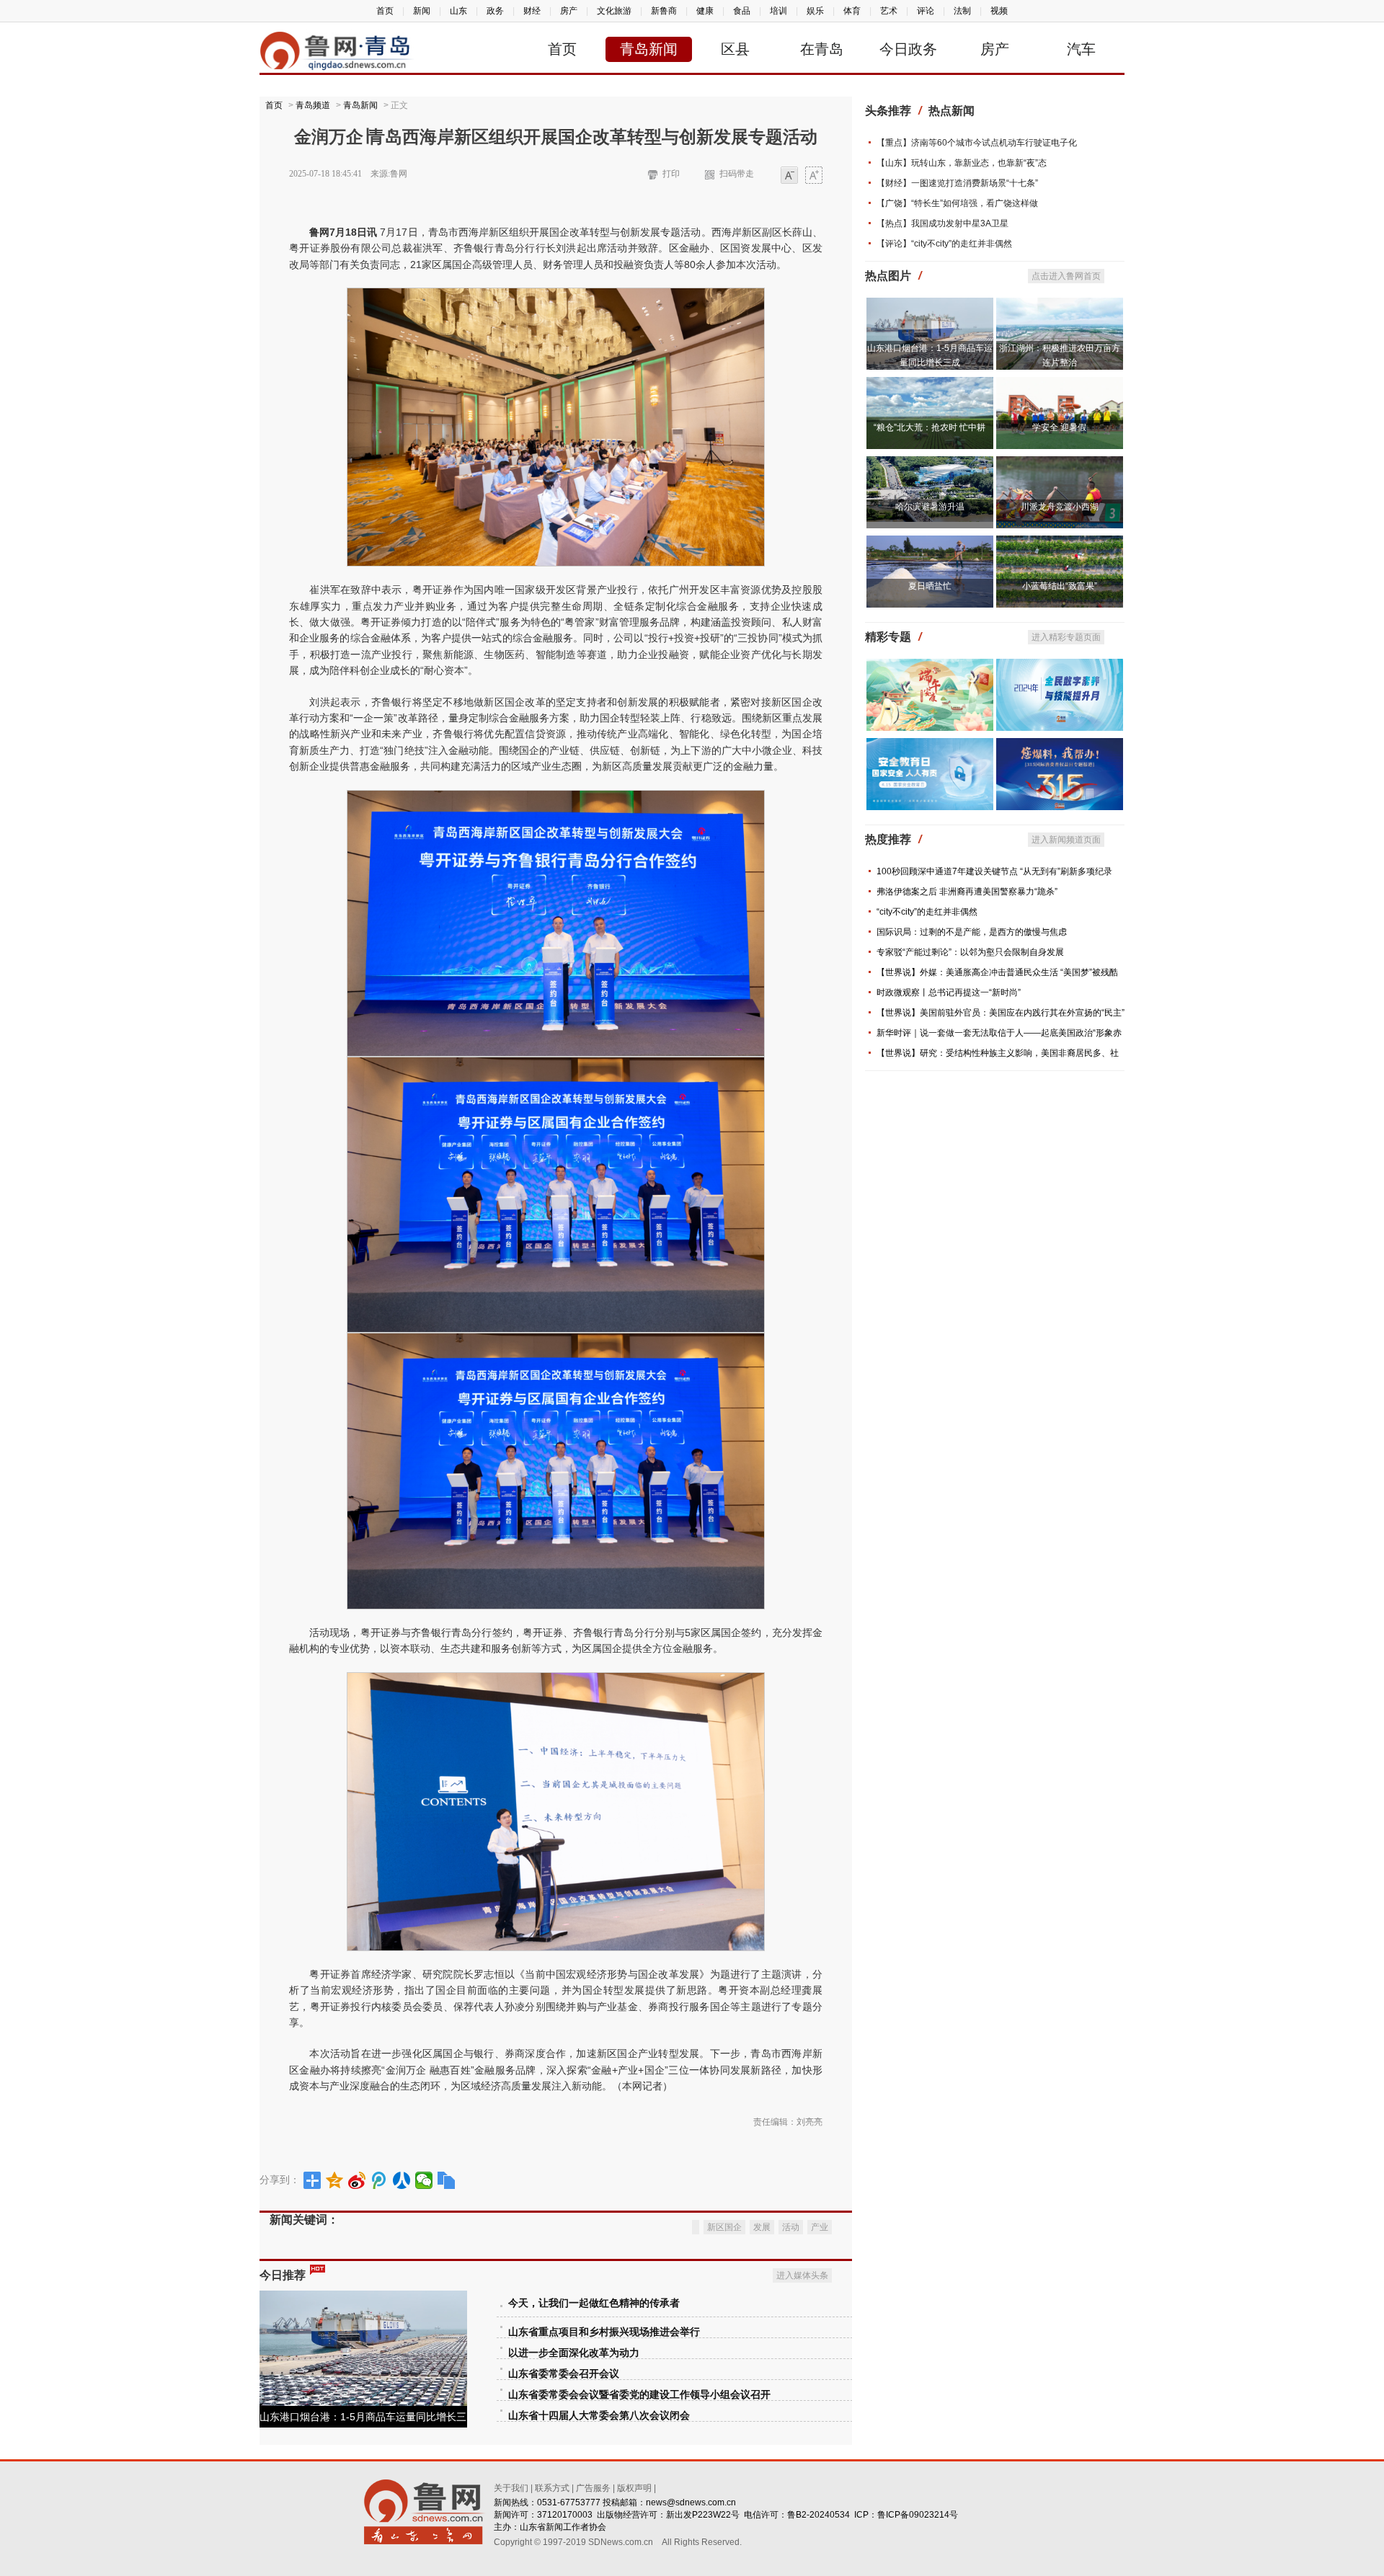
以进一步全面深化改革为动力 (574, 2353)
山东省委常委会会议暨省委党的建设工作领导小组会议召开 (639, 2395)
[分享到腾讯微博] (380, 2180)
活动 (791, 2227)
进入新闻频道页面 (1066, 840)
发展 (762, 2227)
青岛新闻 (649, 49)
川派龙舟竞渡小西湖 (1060, 507)
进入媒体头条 (802, 2275)
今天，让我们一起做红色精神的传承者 (594, 2303)
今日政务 (908, 49)
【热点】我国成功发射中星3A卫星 (942, 223)
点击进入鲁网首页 (1066, 276)
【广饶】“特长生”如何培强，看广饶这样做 (957, 203)
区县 (735, 49)
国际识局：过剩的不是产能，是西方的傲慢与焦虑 (972, 932)
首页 (385, 11)
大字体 (814, 176)
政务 (495, 11)
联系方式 (552, 2488)
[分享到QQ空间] (335, 2180)
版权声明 (634, 2488)
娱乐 (815, 11)
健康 (705, 11)
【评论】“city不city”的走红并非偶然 (944, 244)
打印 (671, 174)
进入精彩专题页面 (1066, 637)
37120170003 (565, 2515)
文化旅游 (614, 11)
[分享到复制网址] (447, 2180)
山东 (458, 11)
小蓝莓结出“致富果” (1060, 586)
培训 (778, 11)
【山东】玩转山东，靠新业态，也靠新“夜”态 (962, 163)
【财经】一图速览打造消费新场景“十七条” (957, 183)
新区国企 (724, 2227)
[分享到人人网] (402, 2180)
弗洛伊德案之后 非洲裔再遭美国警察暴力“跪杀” (967, 892)
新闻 (422, 11)
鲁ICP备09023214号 (918, 2515)
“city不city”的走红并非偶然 (927, 912)
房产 (569, 11)
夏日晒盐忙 (930, 586)
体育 (852, 11)
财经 (532, 11)
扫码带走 (737, 174)
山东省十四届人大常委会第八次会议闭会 (599, 2416)
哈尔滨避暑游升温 (930, 507)
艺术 (889, 11)
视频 (999, 11)
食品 (742, 11)
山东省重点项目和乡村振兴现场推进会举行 (604, 2332)
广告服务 (593, 2488)
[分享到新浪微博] (357, 2180)
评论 (926, 11)
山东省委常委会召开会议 (564, 2374)
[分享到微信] (424, 2180)
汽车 (1081, 49)
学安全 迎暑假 (1059, 427)
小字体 (789, 176)
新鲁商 (664, 11)
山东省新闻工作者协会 (563, 2527)
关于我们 (511, 2488)
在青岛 (822, 49)
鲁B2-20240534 (819, 2515)
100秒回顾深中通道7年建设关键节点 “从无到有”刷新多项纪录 (994, 871)
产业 (820, 2227)
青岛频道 (313, 105)
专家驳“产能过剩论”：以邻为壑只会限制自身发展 (970, 952)
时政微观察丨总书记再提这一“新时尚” (949, 992)
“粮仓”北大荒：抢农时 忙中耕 (930, 427)
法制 (962, 11)
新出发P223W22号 (703, 2515)
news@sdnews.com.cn (691, 2502)
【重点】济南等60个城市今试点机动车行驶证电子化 (977, 143)
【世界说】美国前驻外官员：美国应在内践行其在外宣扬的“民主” (1001, 1013)
